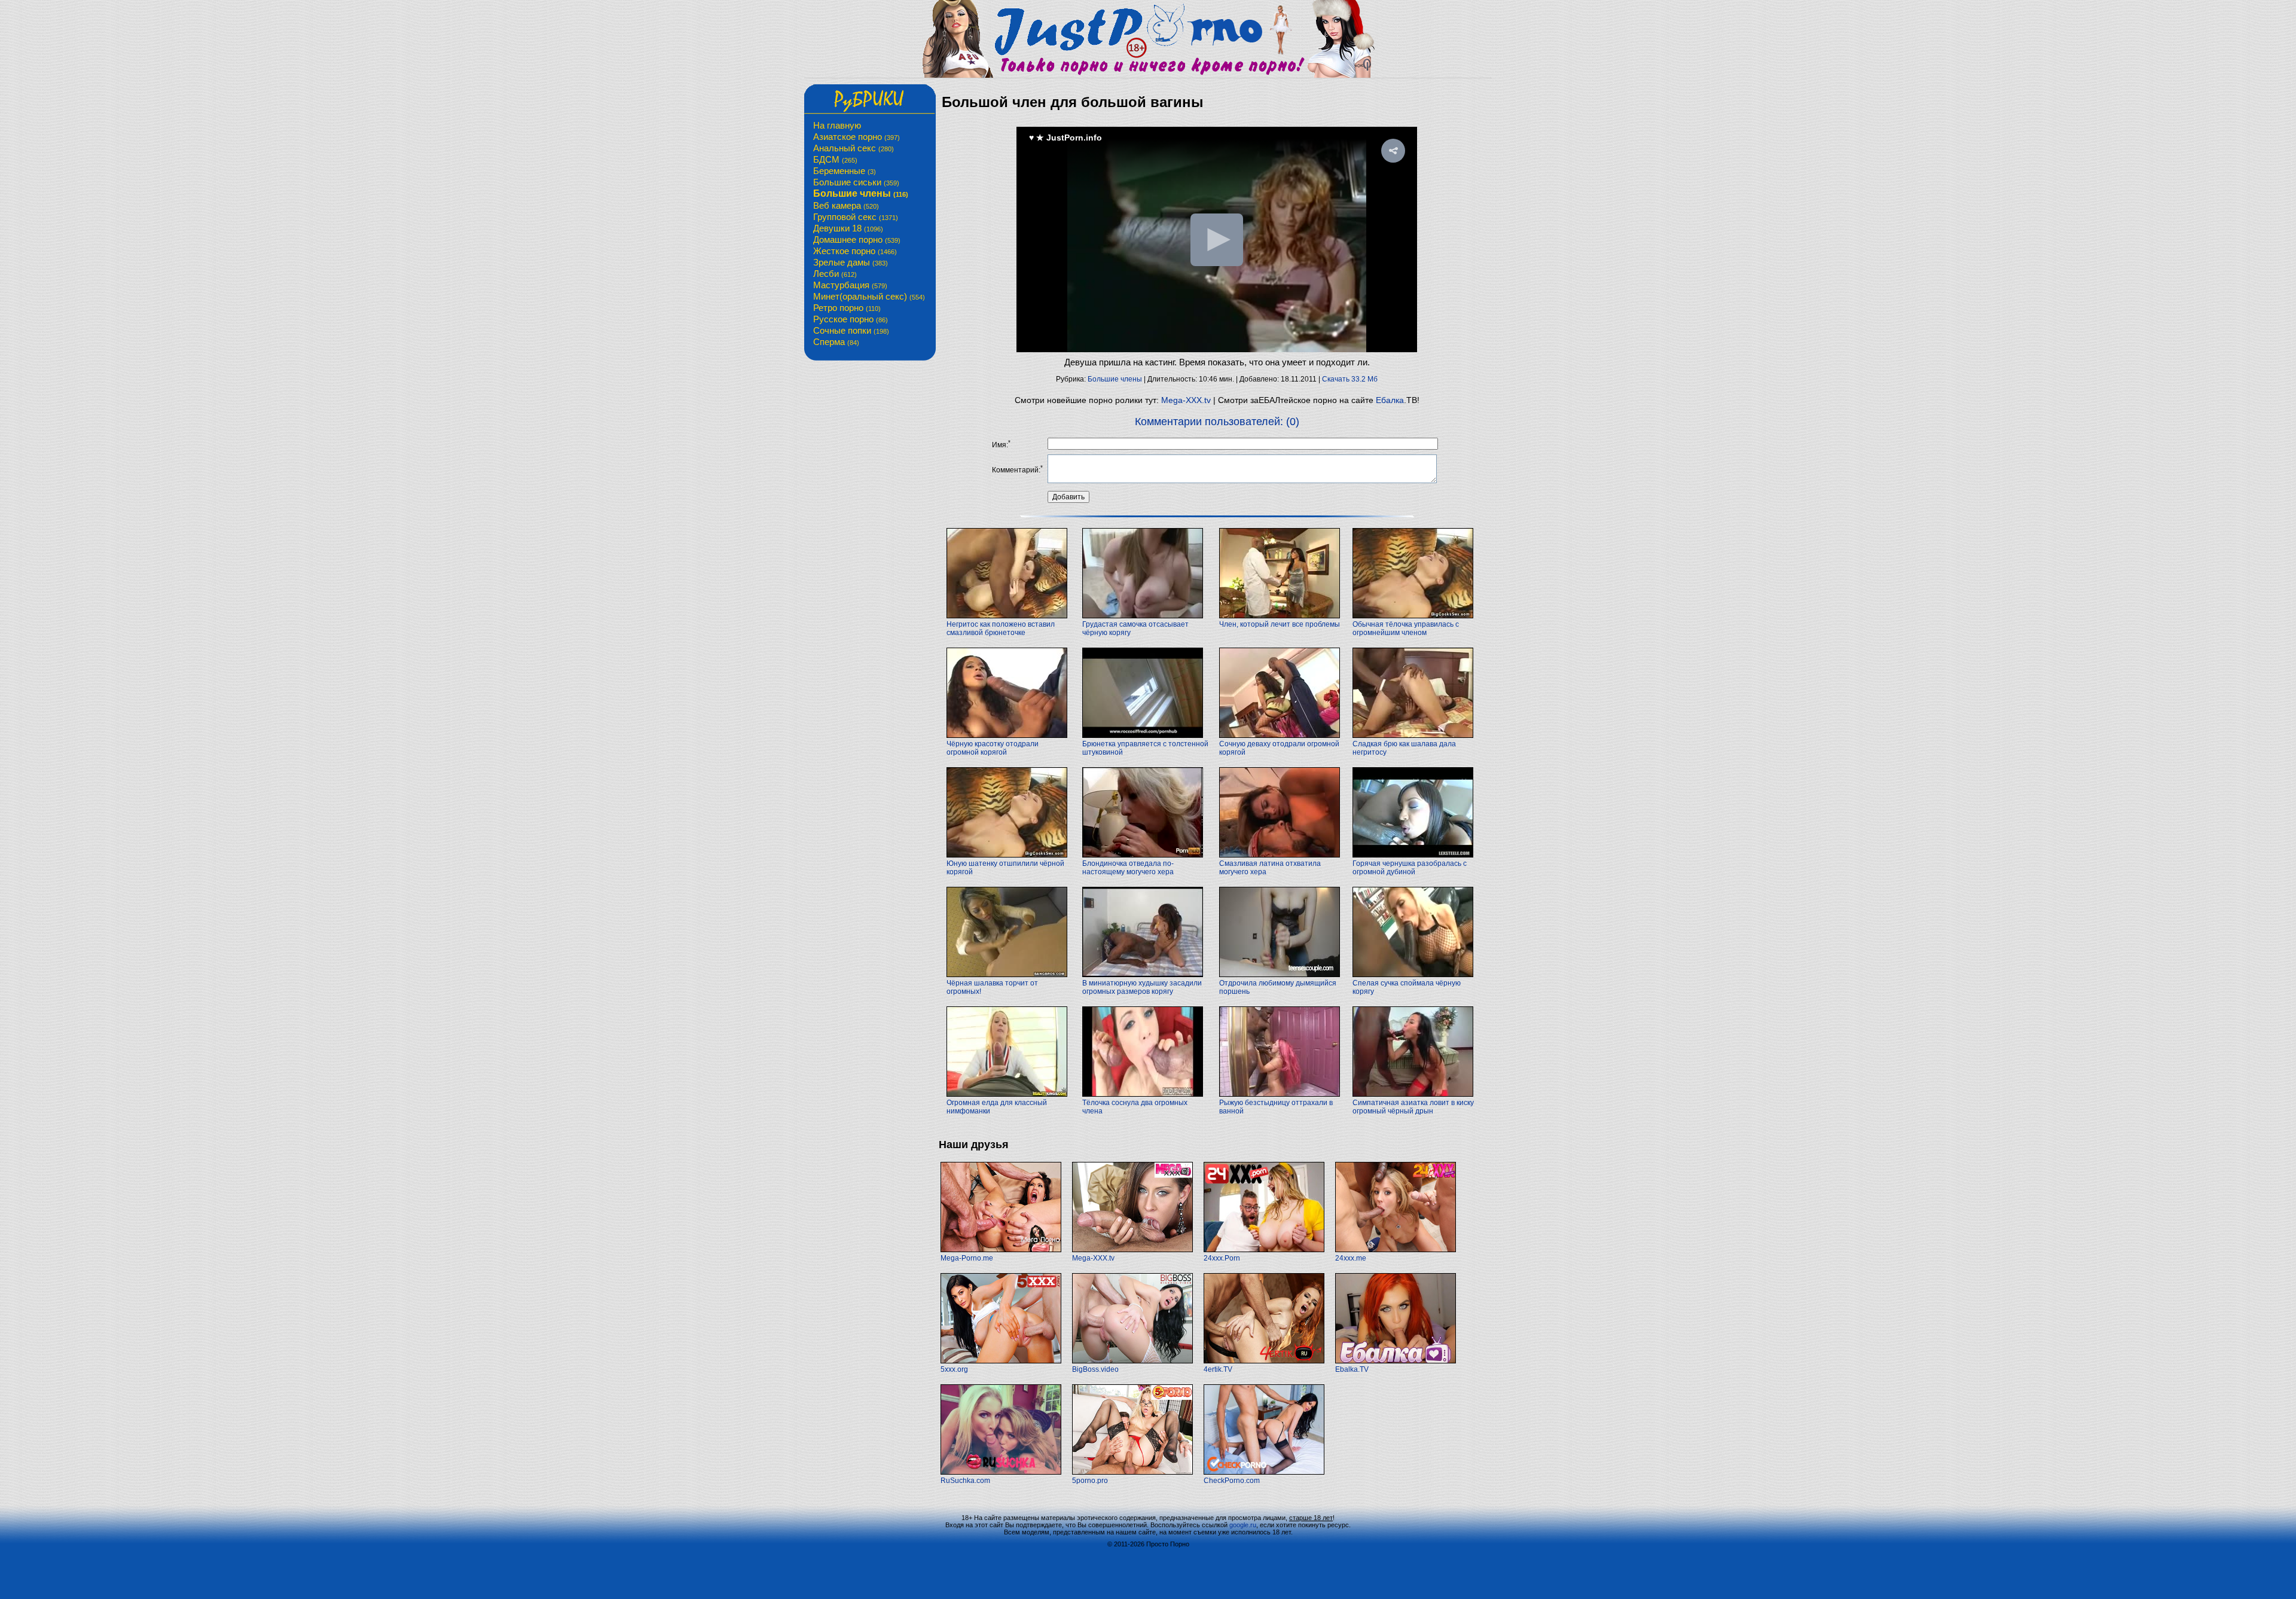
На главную (837, 125)
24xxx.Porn (1222, 1258)
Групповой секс (856, 217)
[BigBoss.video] (1132, 1361)
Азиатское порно (857, 137)
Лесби (835, 274)
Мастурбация (850, 285)
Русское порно (851, 319)
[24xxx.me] (1396, 1250)
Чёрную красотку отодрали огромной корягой (993, 748)
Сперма (836, 342)
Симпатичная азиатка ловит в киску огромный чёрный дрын (1413, 1107)
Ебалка (1390, 400)
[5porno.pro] (1132, 1472)
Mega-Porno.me (967, 1258)
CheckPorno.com (1232, 1481)
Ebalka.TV (1352, 1369)
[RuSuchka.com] (1001, 1472)
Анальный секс (854, 148)
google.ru (1243, 1525)
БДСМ (835, 159)
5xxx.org (954, 1369)
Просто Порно (1168, 1544)
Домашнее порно (857, 239)
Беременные (845, 171)
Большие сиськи (856, 182)
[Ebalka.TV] (1396, 1361)
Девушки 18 (848, 228)
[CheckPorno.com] (1264, 1472)
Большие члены (861, 193)
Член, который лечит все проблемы (1280, 624)
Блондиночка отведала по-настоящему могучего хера (1128, 868)
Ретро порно (847, 308)
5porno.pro (1090, 1481)
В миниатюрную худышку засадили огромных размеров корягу (1142, 987)
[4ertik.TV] (1264, 1361)
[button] (1393, 151)
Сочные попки (851, 330)
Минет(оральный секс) (869, 296)
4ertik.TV (1218, 1369)
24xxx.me (1351, 1258)
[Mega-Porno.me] (1001, 1250)
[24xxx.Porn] (1264, 1250)
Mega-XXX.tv (1186, 400)
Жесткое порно (855, 251)
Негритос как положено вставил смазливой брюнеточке (1001, 628)
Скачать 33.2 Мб (1350, 379)
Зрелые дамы (851, 262)
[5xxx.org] (1001, 1361)
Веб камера (846, 205)
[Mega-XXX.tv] (1132, 1250)
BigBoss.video (1095, 1369)
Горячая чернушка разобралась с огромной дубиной (1410, 868)
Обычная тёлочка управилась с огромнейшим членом (1406, 628)
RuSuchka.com (965, 1481)
